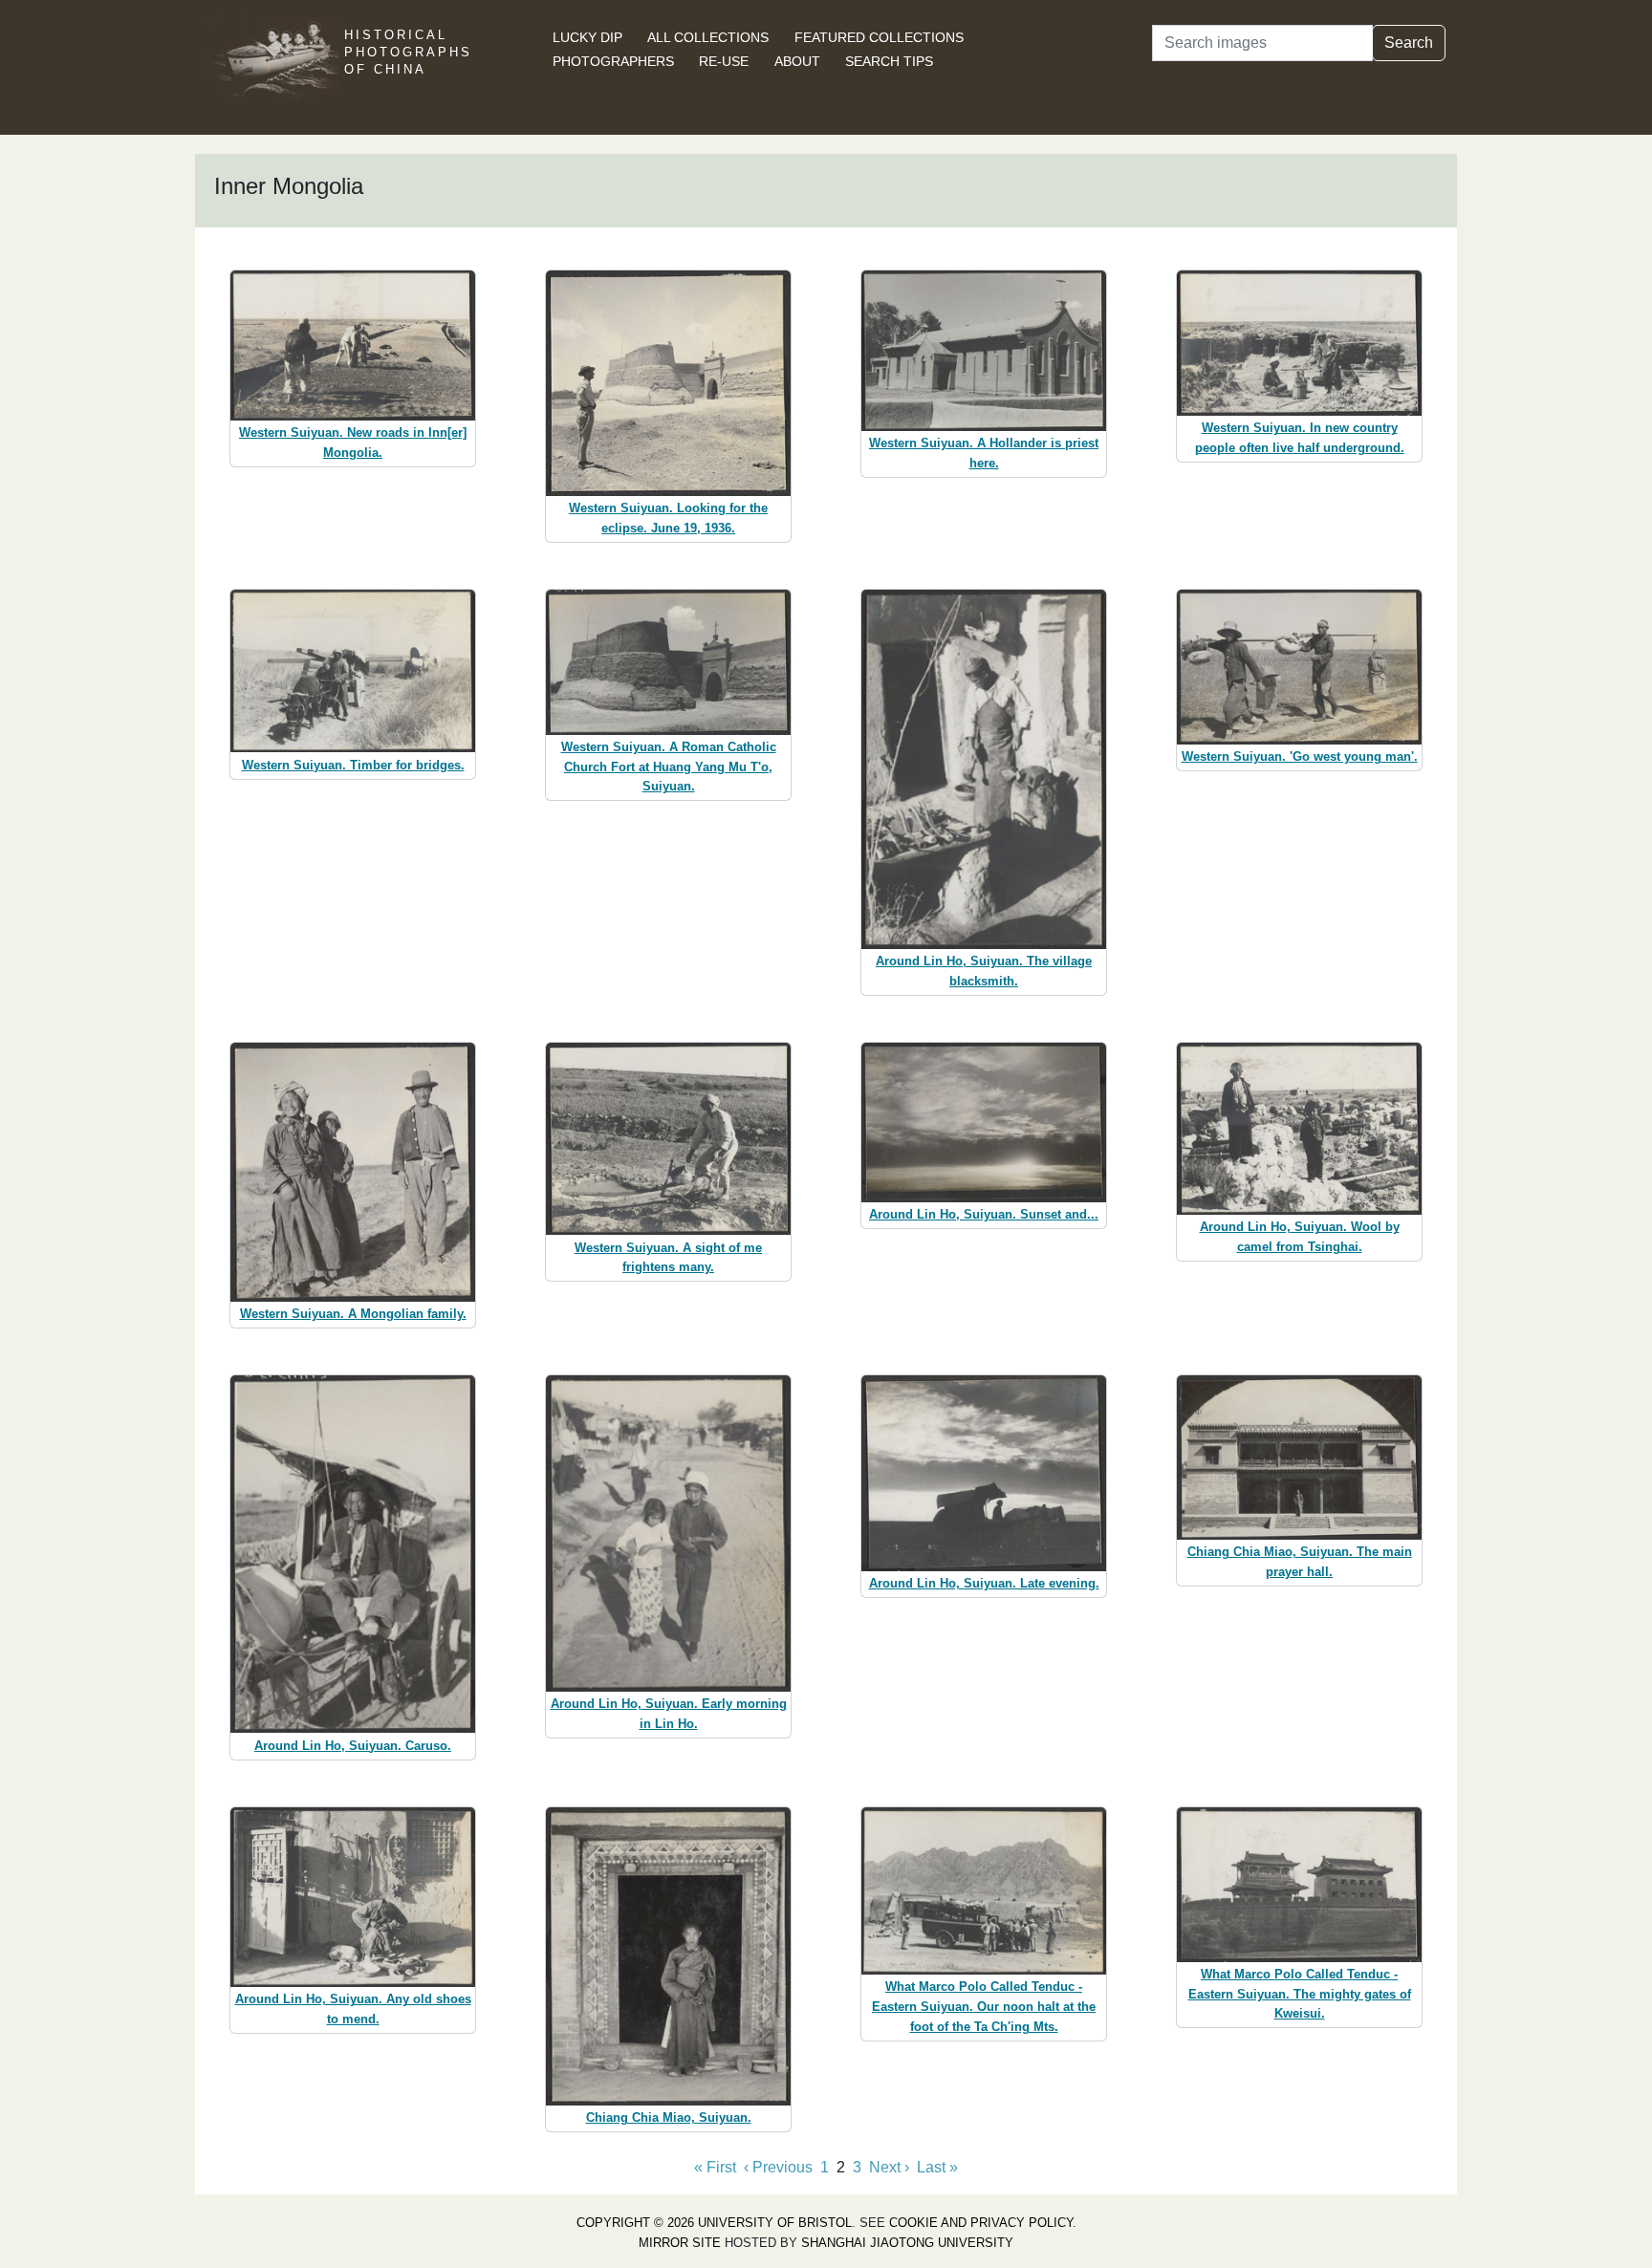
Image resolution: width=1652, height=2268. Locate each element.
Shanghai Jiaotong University (907, 2243)
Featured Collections (879, 37)
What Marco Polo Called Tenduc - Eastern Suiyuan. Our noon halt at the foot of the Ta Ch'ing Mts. (984, 2007)
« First (715, 2167)
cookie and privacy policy (981, 2223)
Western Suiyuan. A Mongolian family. (353, 1314)
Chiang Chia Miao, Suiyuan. (669, 2117)
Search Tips (889, 61)
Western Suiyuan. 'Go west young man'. (1300, 756)
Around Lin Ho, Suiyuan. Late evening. (984, 1583)
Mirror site (680, 2243)
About (797, 61)
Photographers (613, 61)
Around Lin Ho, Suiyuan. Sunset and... (984, 1214)
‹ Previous (778, 2167)
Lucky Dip (587, 37)
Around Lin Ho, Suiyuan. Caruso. (353, 1746)
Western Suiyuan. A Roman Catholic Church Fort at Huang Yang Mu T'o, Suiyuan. (669, 767)
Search (1409, 43)
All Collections (708, 37)
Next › (889, 2167)
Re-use (724, 61)
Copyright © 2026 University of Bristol (714, 2223)
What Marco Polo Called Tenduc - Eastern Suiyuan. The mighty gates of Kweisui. (1300, 1994)
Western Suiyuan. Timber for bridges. (353, 765)
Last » (937, 2167)
